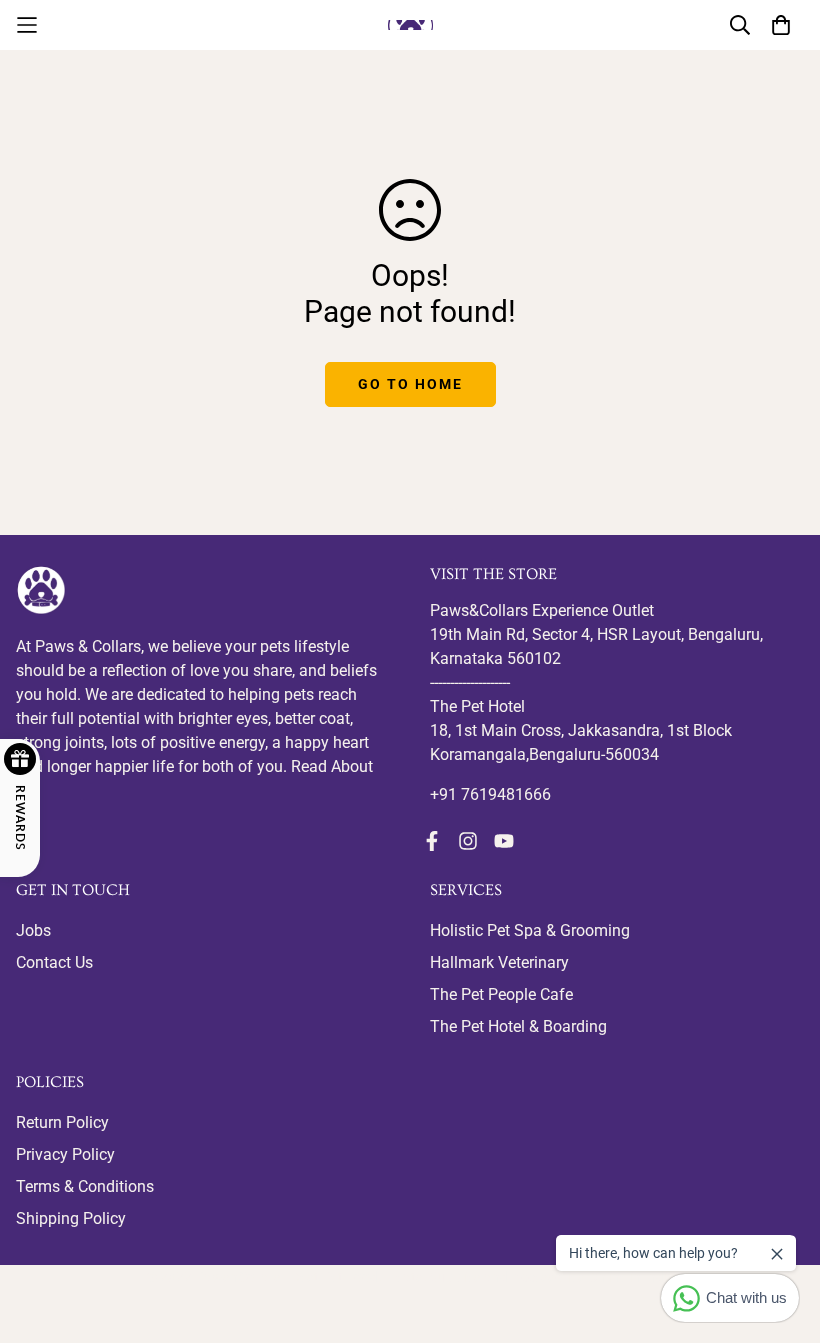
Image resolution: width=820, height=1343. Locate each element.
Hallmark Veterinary (499, 962)
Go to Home (410, 384)
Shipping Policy (71, 1218)
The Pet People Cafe (501, 994)
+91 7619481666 (490, 794)
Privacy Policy (65, 1154)
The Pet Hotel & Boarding (518, 1026)
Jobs (33, 930)
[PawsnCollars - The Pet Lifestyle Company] (410, 24)
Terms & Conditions (85, 1186)
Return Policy (62, 1122)
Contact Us (54, 962)
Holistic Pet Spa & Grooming (530, 930)
